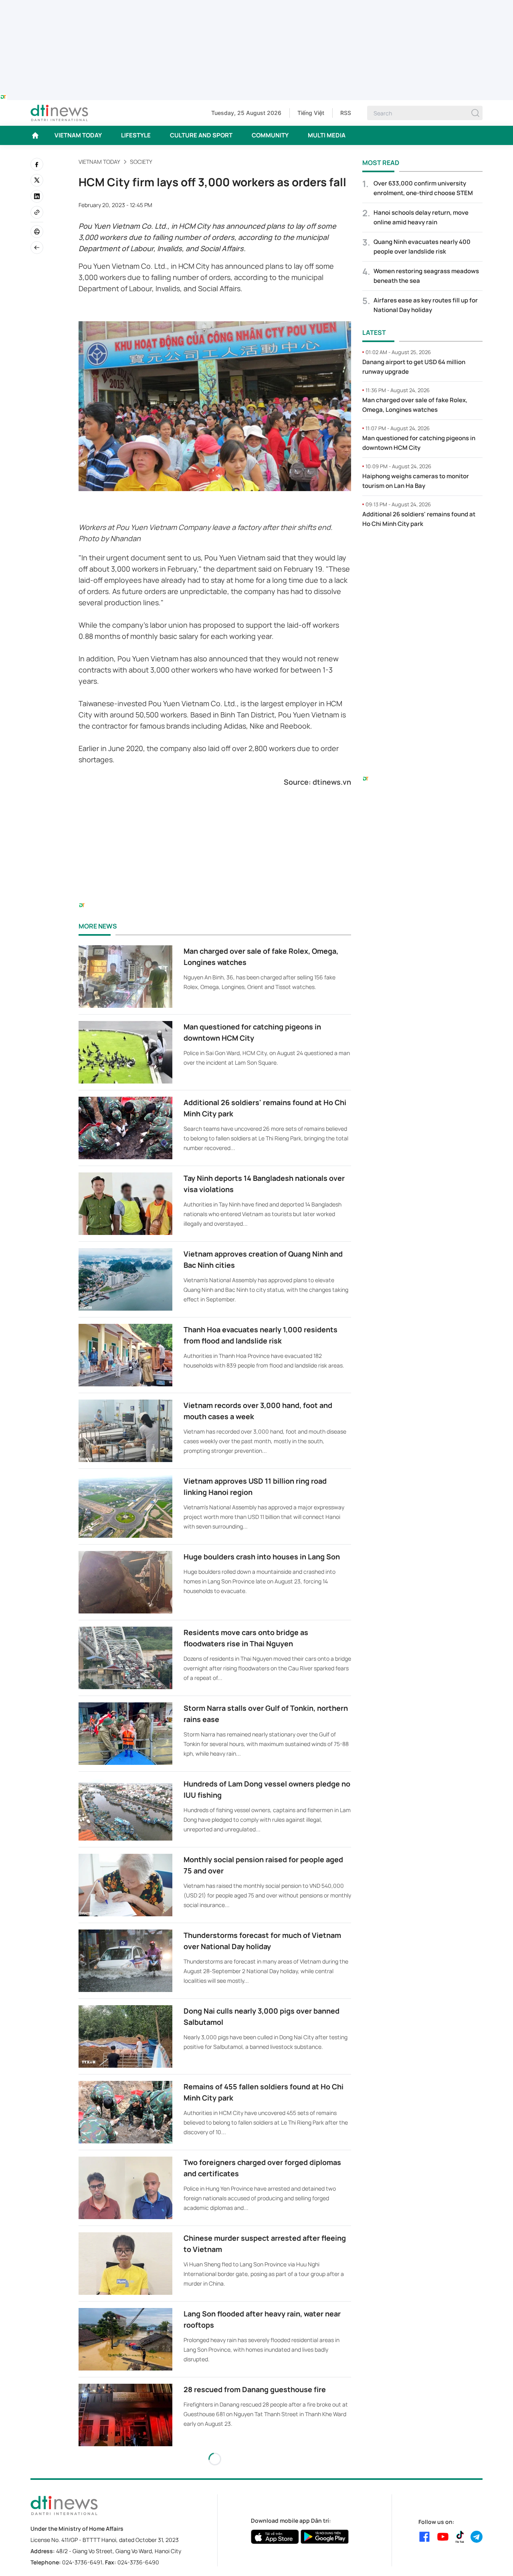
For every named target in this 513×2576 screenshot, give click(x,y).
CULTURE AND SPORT (201, 135)
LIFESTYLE (136, 135)
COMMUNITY (270, 135)
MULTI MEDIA (327, 135)
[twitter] (37, 180)
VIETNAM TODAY (78, 135)
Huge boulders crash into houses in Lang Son (262, 1557)
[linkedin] (37, 196)
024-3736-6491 (82, 2562)
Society (141, 162)
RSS (346, 113)
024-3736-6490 (138, 2562)
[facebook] (37, 164)
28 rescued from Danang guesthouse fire (255, 2389)
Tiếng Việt (311, 113)
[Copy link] (37, 212)
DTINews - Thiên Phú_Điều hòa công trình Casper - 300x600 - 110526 (422, 551)
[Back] (37, 248)
